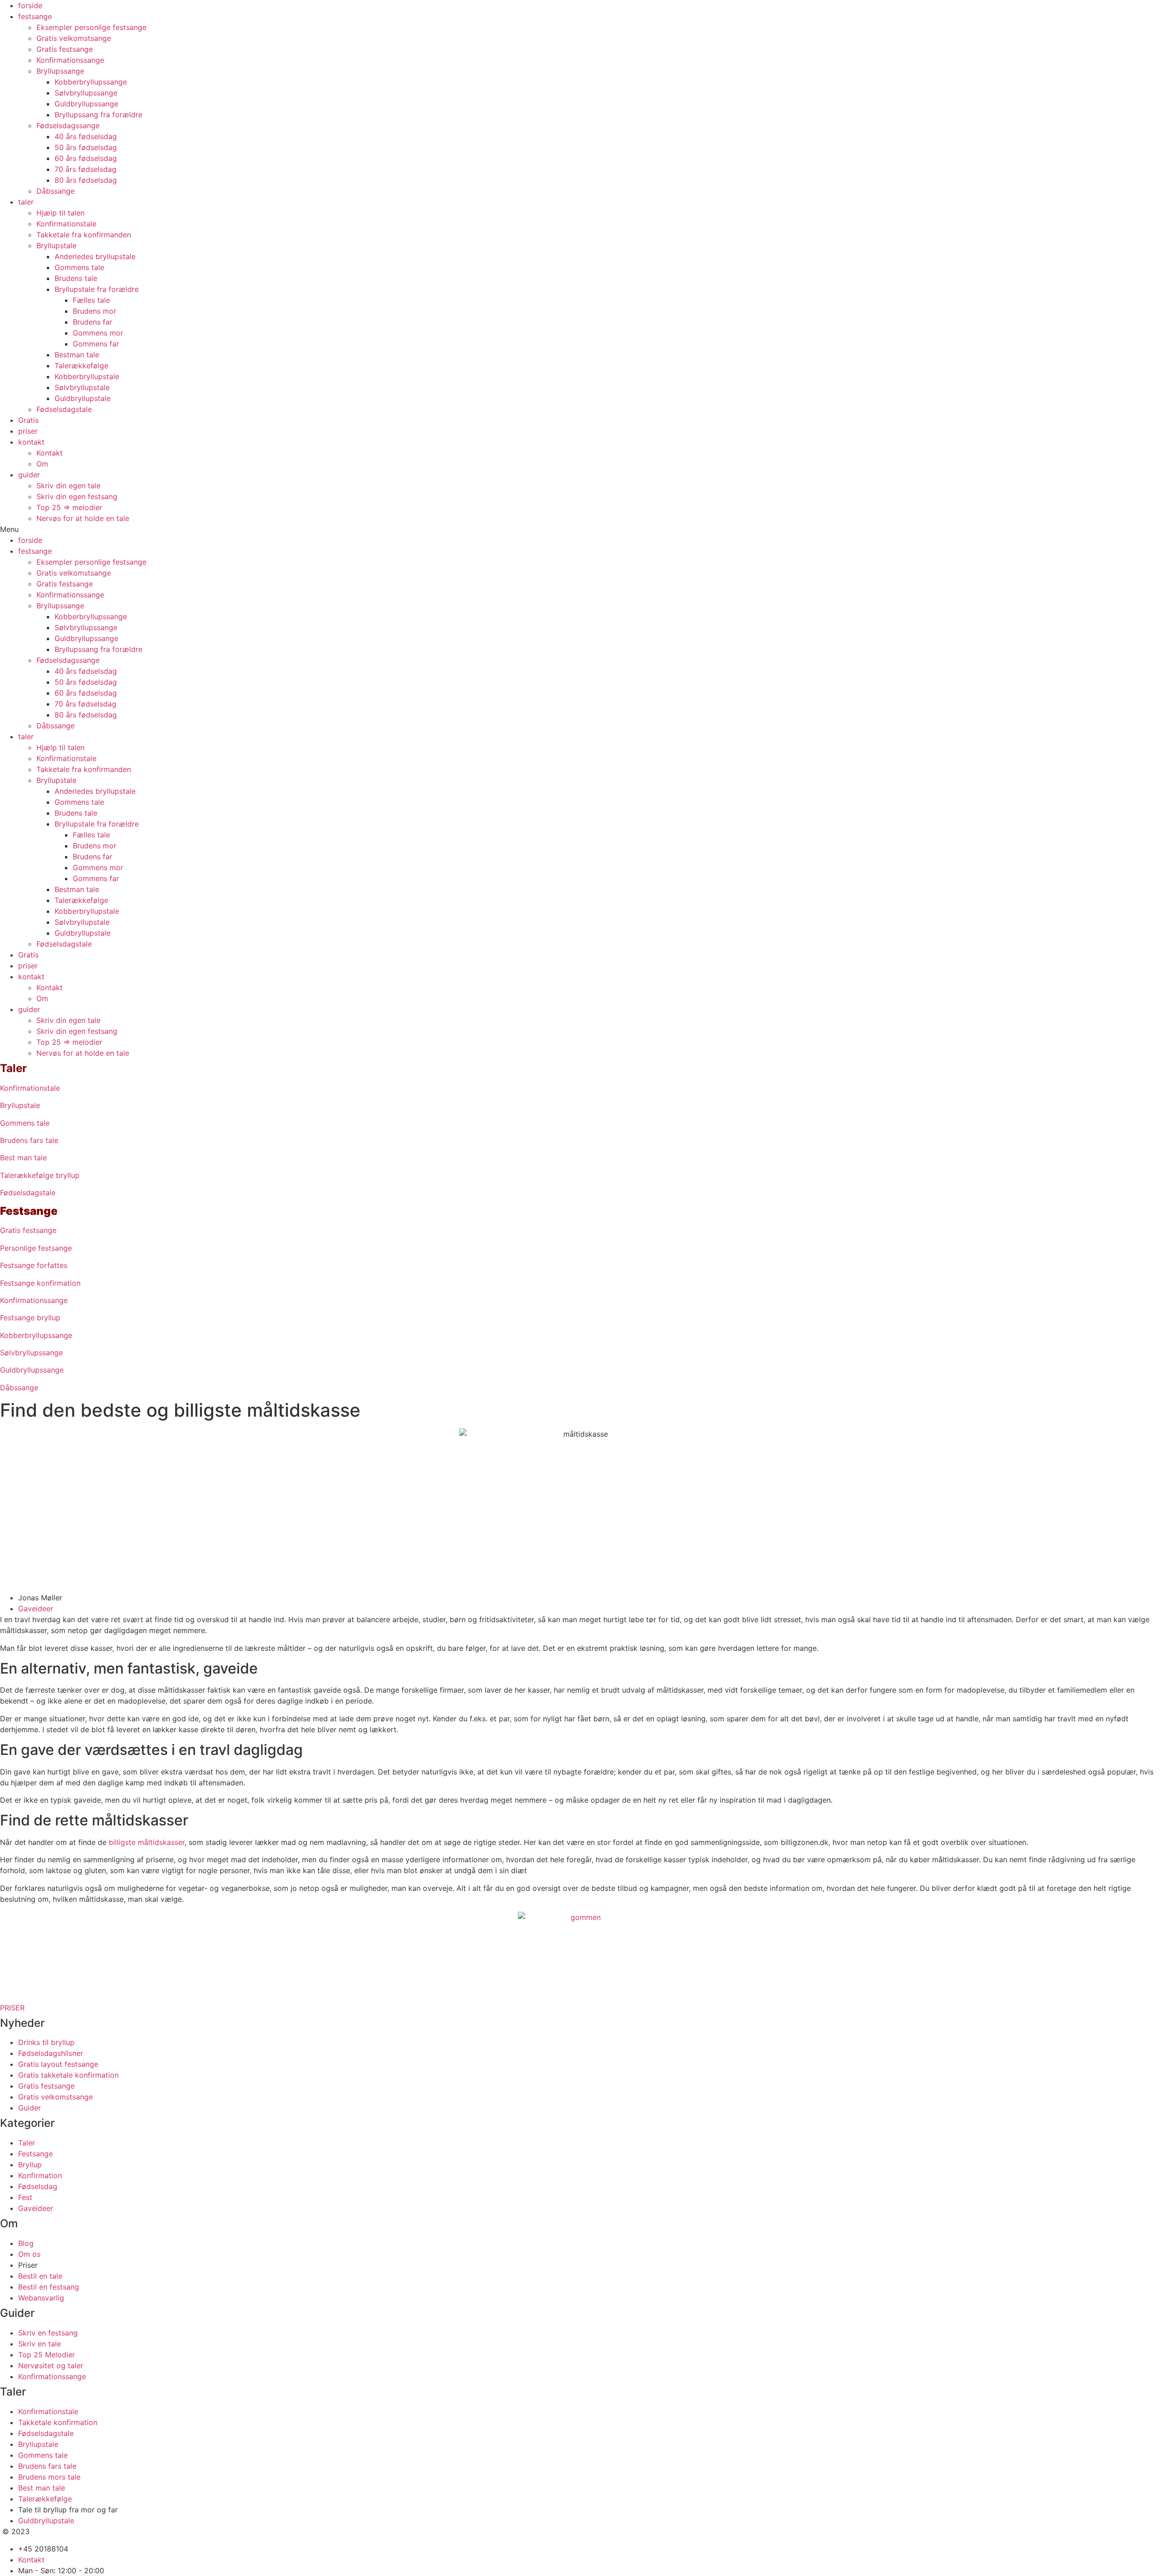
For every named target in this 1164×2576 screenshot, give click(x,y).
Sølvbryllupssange (86, 93)
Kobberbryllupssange (91, 82)
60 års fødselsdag (86, 158)
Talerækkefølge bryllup (40, 1175)
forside (30, 5)
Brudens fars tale (29, 1140)
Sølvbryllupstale (82, 387)
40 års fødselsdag (86, 136)
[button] (582, 529)
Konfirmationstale (66, 224)
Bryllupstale (56, 246)
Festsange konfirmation (40, 1283)
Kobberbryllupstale (87, 376)
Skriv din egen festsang (77, 496)
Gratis (28, 420)
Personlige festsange (36, 1248)
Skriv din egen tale (68, 486)
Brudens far (93, 322)
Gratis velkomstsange (74, 38)
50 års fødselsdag (86, 147)
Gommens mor (98, 333)
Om (42, 464)
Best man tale (23, 1158)
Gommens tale (79, 267)
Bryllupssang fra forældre (98, 115)
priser (28, 431)
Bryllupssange (60, 71)
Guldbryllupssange (86, 104)
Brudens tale (76, 278)
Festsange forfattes (34, 1265)
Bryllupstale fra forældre (97, 289)
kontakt (31, 442)
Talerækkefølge (81, 366)
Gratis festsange (65, 49)
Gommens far (96, 344)
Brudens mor (95, 311)
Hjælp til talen (60, 213)
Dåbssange (55, 191)
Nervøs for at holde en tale (83, 518)
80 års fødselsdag (86, 180)
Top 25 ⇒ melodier (69, 507)
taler (26, 202)
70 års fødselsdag (85, 169)
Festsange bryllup (30, 1318)
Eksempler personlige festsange (91, 27)
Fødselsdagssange (68, 125)
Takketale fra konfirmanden (84, 235)
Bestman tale (77, 355)
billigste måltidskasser (147, 1842)
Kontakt (50, 453)
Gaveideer (36, 1609)
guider (29, 475)
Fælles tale (91, 300)
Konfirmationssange (70, 60)
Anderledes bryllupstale (95, 256)
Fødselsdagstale (64, 409)
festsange (35, 16)
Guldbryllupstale (83, 398)
